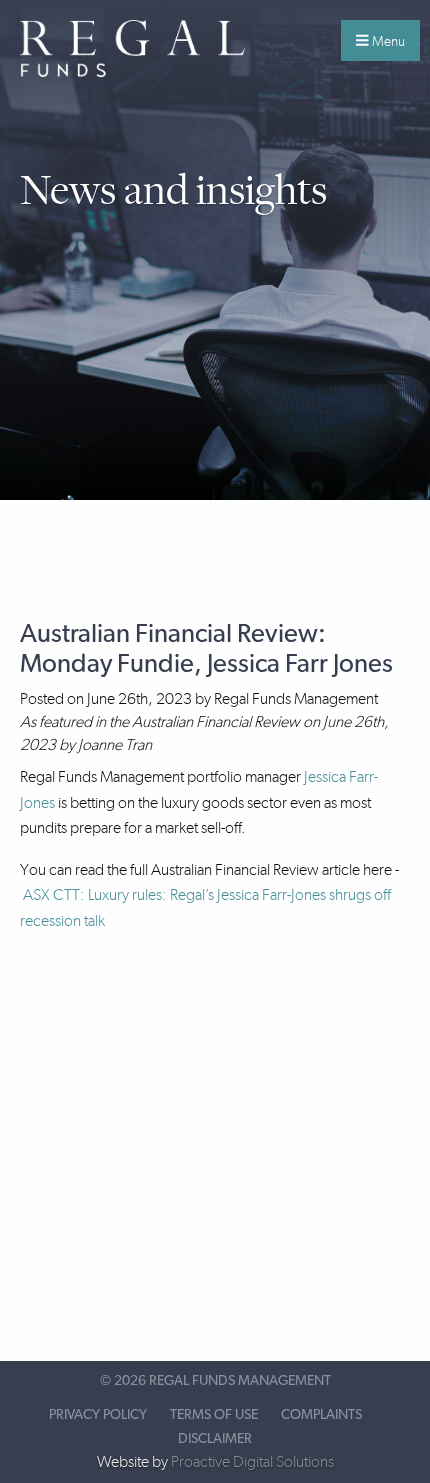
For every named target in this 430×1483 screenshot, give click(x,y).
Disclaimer (215, 1439)
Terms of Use (214, 1415)
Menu (387, 41)
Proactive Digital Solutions (252, 1461)
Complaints (321, 1415)
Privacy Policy (98, 1415)
